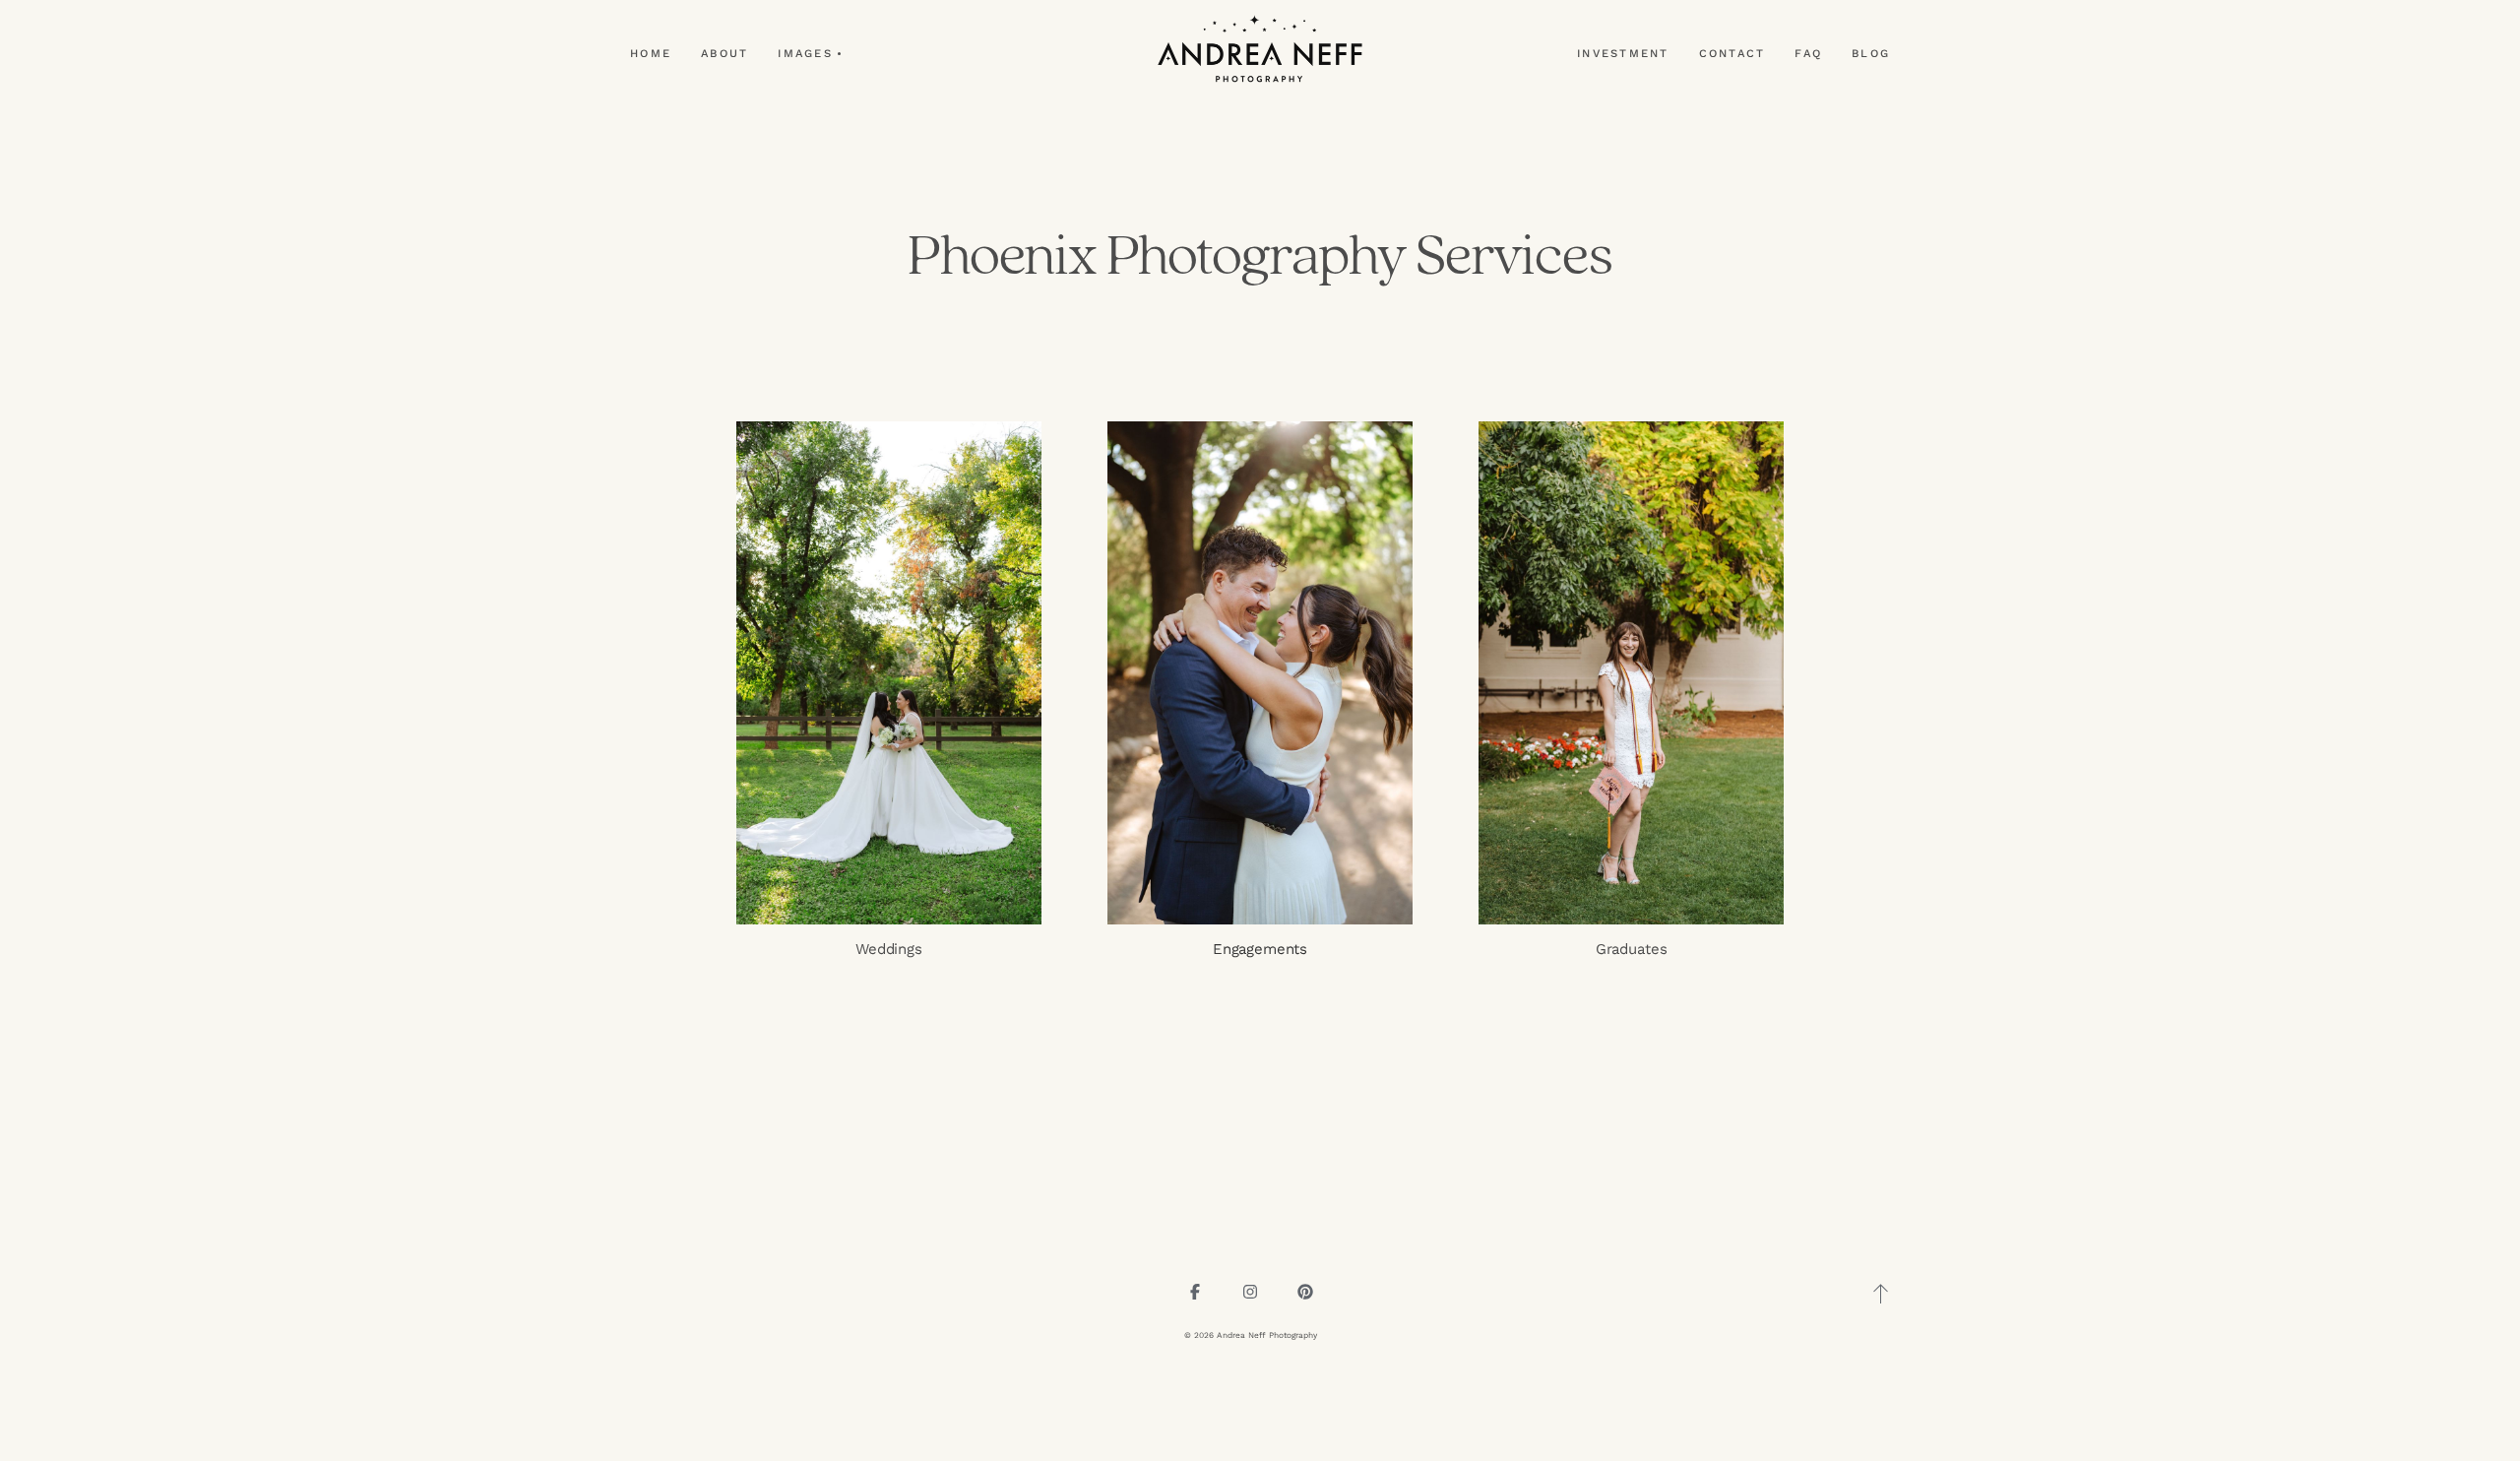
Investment (1623, 54)
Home (651, 54)
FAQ (1808, 54)
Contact (1732, 54)
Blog (1871, 54)
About (724, 54)
